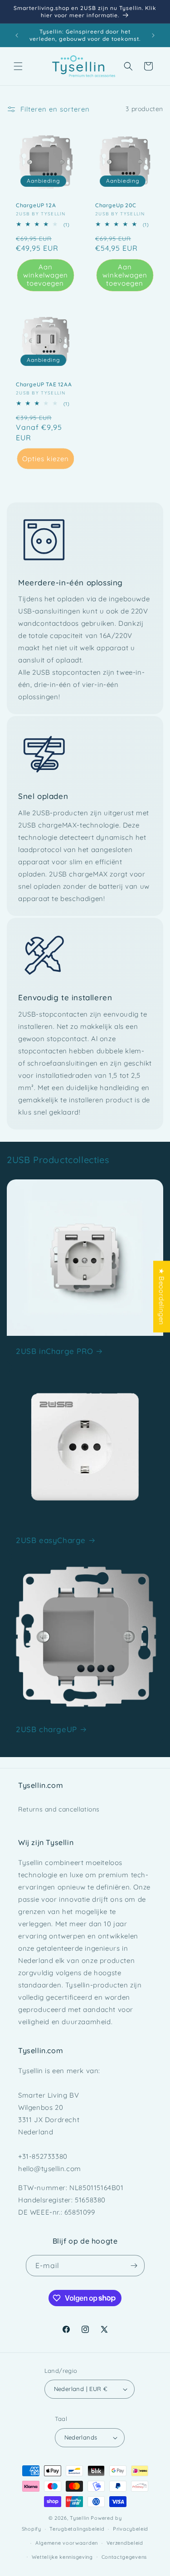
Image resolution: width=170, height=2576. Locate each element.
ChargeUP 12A (36, 205)
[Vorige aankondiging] (17, 35)
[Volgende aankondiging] (153, 35)
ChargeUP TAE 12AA (44, 384)
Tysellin (80, 2518)
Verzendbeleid (125, 2543)
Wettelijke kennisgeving (62, 2557)
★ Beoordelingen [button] (162, 1296)
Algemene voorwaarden (67, 2543)
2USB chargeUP (46, 1729)
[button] (18, 66)
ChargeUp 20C (116, 205)
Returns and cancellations (59, 1809)
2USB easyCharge (51, 1540)
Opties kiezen (46, 458)
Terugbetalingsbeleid (77, 2529)
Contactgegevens (124, 2557)
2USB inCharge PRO (54, 1351)
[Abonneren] (134, 2266)
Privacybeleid (131, 2529)
